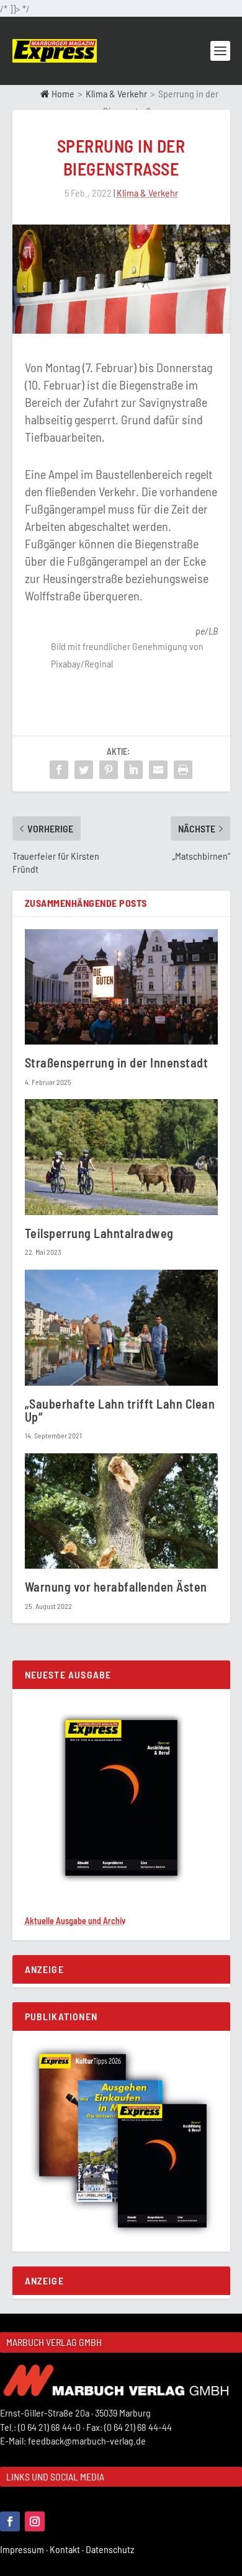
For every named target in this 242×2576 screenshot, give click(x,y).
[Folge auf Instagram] (35, 2521)
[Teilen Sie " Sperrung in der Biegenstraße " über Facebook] (59, 770)
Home (62, 93)
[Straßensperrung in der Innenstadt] (121, 987)
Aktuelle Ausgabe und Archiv (75, 1921)
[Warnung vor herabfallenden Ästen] (121, 1511)
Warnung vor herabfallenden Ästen (116, 1587)
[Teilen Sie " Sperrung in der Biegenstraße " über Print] (183, 770)
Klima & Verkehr (116, 93)
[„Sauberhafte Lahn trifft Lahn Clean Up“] (121, 1328)
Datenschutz (111, 2549)
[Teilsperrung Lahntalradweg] (121, 1157)
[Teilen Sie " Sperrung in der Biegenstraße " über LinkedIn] (133, 770)
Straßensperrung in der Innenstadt (117, 1063)
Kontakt (68, 2549)
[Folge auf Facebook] (10, 2521)
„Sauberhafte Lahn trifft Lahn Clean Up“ (120, 1410)
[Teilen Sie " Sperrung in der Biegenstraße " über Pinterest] (109, 770)
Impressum (25, 2549)
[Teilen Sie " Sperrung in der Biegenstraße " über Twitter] (84, 770)
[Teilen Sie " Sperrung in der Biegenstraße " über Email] (158, 770)
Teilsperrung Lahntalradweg (99, 1233)
